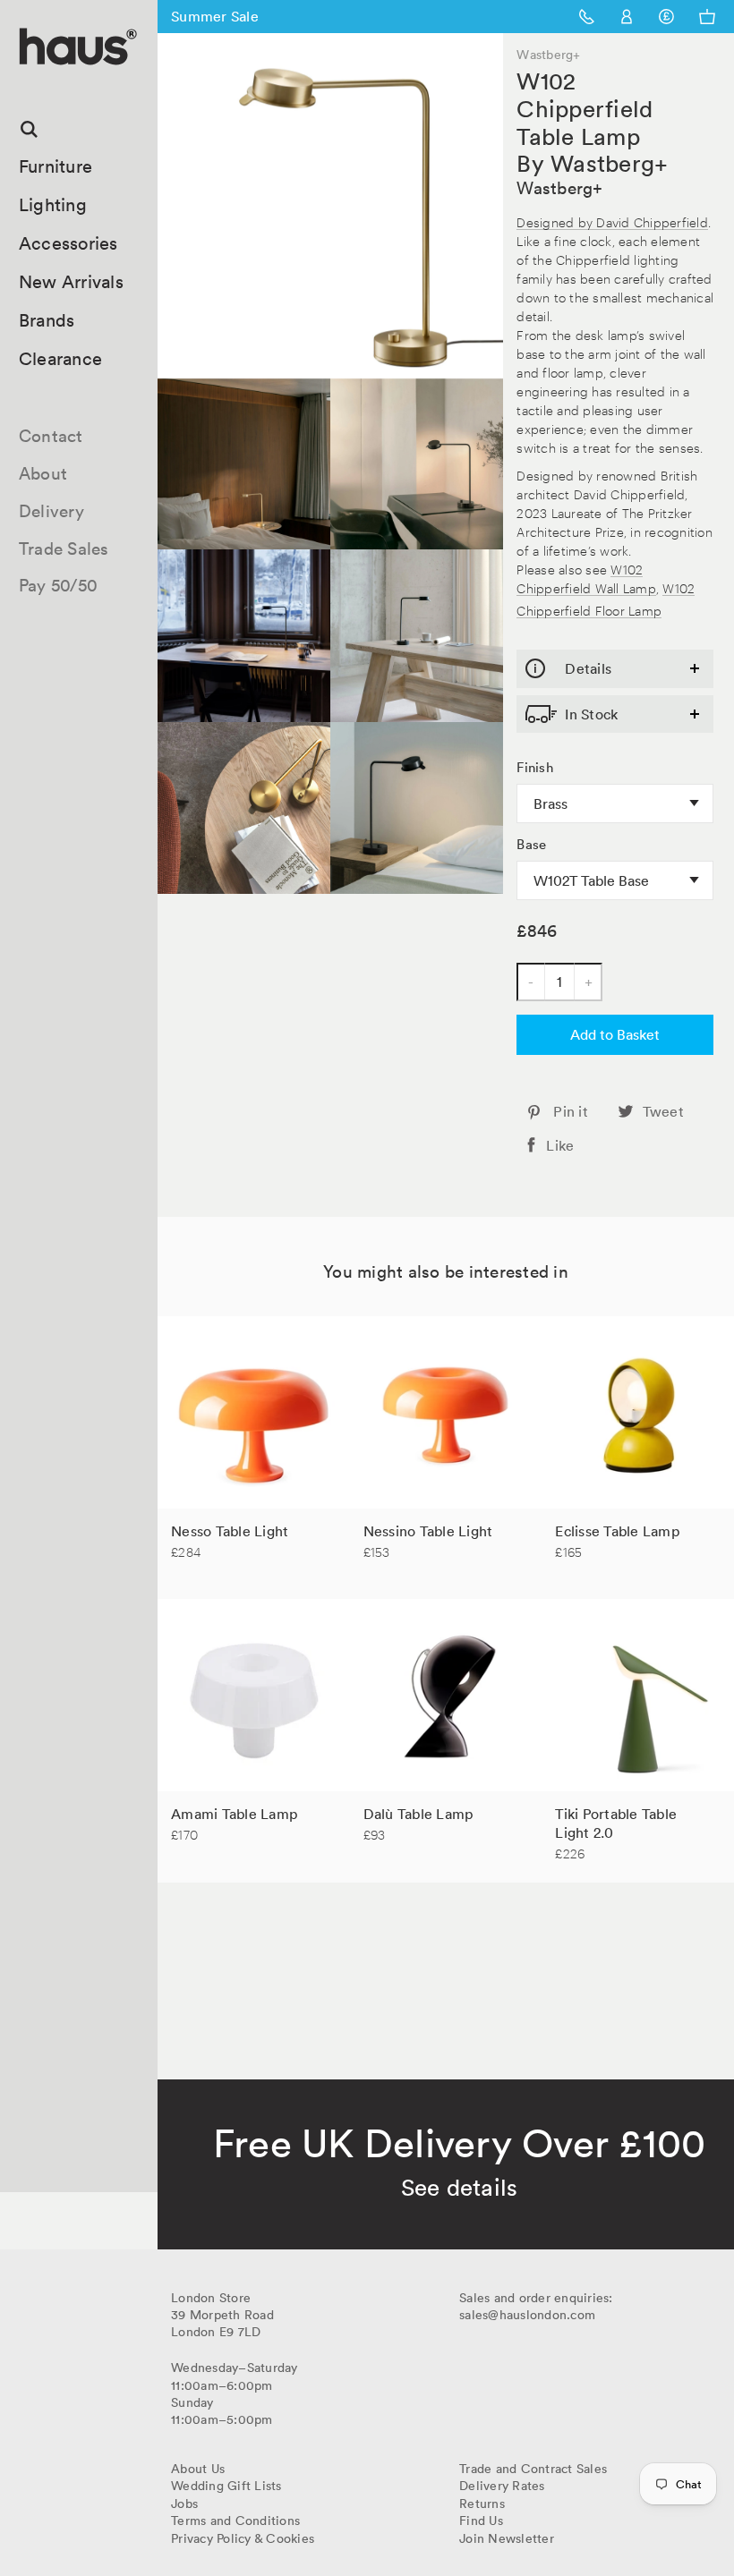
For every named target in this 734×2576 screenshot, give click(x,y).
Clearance (60, 359)
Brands (47, 320)
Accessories (68, 243)
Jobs (184, 2504)
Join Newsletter (507, 2538)
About (43, 473)
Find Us (481, 2521)
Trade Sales (64, 548)
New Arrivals (71, 282)
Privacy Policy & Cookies (243, 2538)
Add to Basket (615, 1034)
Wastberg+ (559, 188)
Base (531, 845)
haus (26, 85)
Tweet (663, 1111)
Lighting (53, 205)
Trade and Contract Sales (533, 2469)
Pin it (571, 1111)
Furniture (55, 166)
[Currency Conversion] (666, 17)
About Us (198, 2469)
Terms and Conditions (235, 2521)
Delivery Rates (502, 2486)
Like (560, 1145)
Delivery (51, 511)
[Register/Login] (627, 17)
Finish (535, 768)
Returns (482, 2504)
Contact (51, 436)
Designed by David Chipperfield (612, 221)
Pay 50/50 (58, 585)
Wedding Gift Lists (226, 2486)
